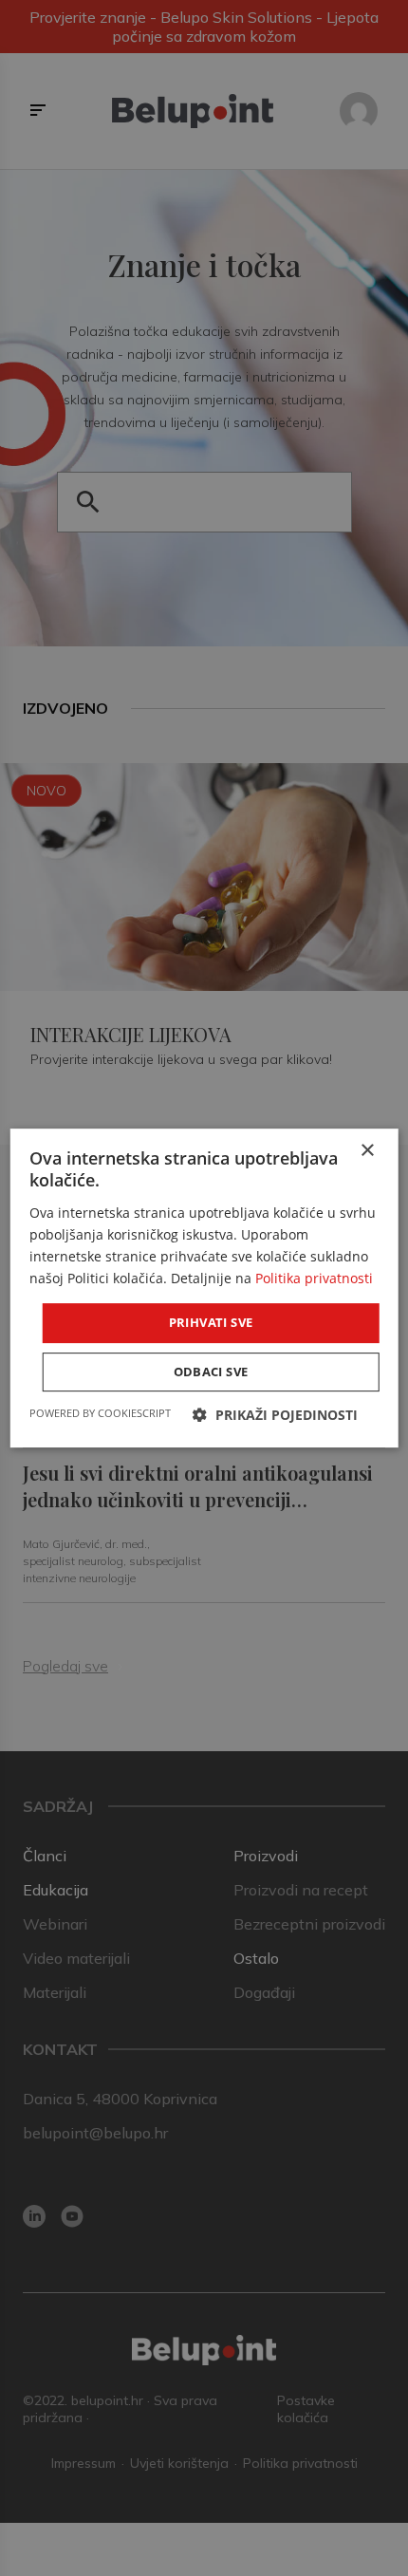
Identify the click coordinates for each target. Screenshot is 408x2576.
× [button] (367, 1151)
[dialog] (204, 1288)
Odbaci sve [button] (211, 1372)
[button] (275, 1415)
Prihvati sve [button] (211, 1322)
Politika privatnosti (314, 1278)
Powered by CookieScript (100, 1413)
